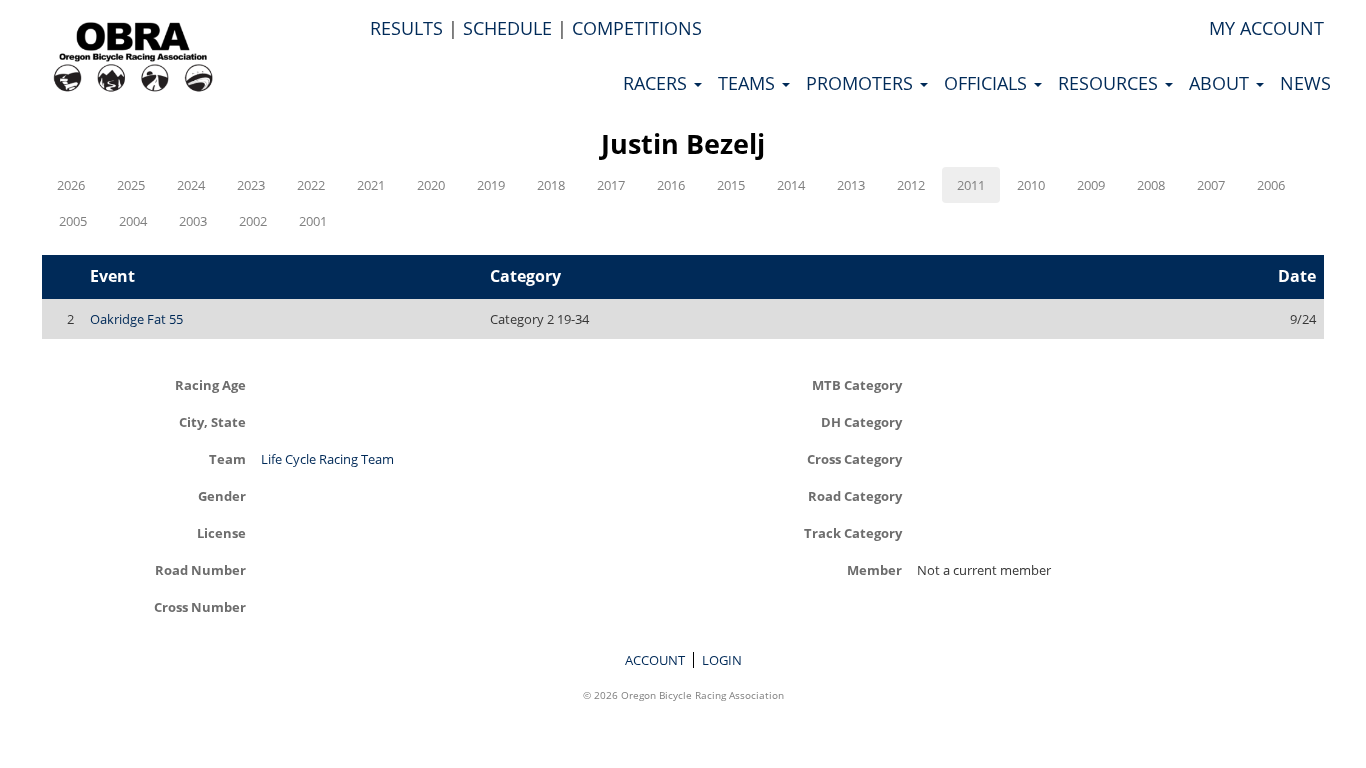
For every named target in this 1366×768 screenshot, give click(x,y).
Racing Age (210, 384)
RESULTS (406, 28)
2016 (671, 185)
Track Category (853, 532)
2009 (1091, 185)
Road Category (855, 495)
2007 (1211, 185)
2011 (971, 185)
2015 (731, 185)
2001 (313, 221)
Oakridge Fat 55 (136, 319)
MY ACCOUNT (1266, 28)
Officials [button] (988, 83)
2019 (491, 185)
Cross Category (854, 458)
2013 (851, 185)
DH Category (861, 421)
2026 (71, 185)
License (221, 532)
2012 (911, 185)
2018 (551, 185)
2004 (133, 221)
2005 (73, 221)
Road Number (200, 569)
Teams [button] (749, 83)
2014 (791, 185)
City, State (212, 421)
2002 (253, 221)
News (1305, 83)
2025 (131, 185)
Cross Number (200, 606)
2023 (251, 185)
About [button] (1221, 83)
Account (655, 660)
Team (227, 458)
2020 (431, 185)
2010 (1031, 185)
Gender (222, 495)
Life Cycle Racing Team (327, 459)
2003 (193, 221)
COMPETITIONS (637, 28)
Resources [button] (1110, 83)
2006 (1271, 185)
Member (874, 569)
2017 (611, 185)
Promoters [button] (862, 83)
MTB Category (857, 384)
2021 (371, 185)
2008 (1151, 185)
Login (722, 660)
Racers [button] (657, 83)
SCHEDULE (507, 28)
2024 (191, 185)
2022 (311, 185)
